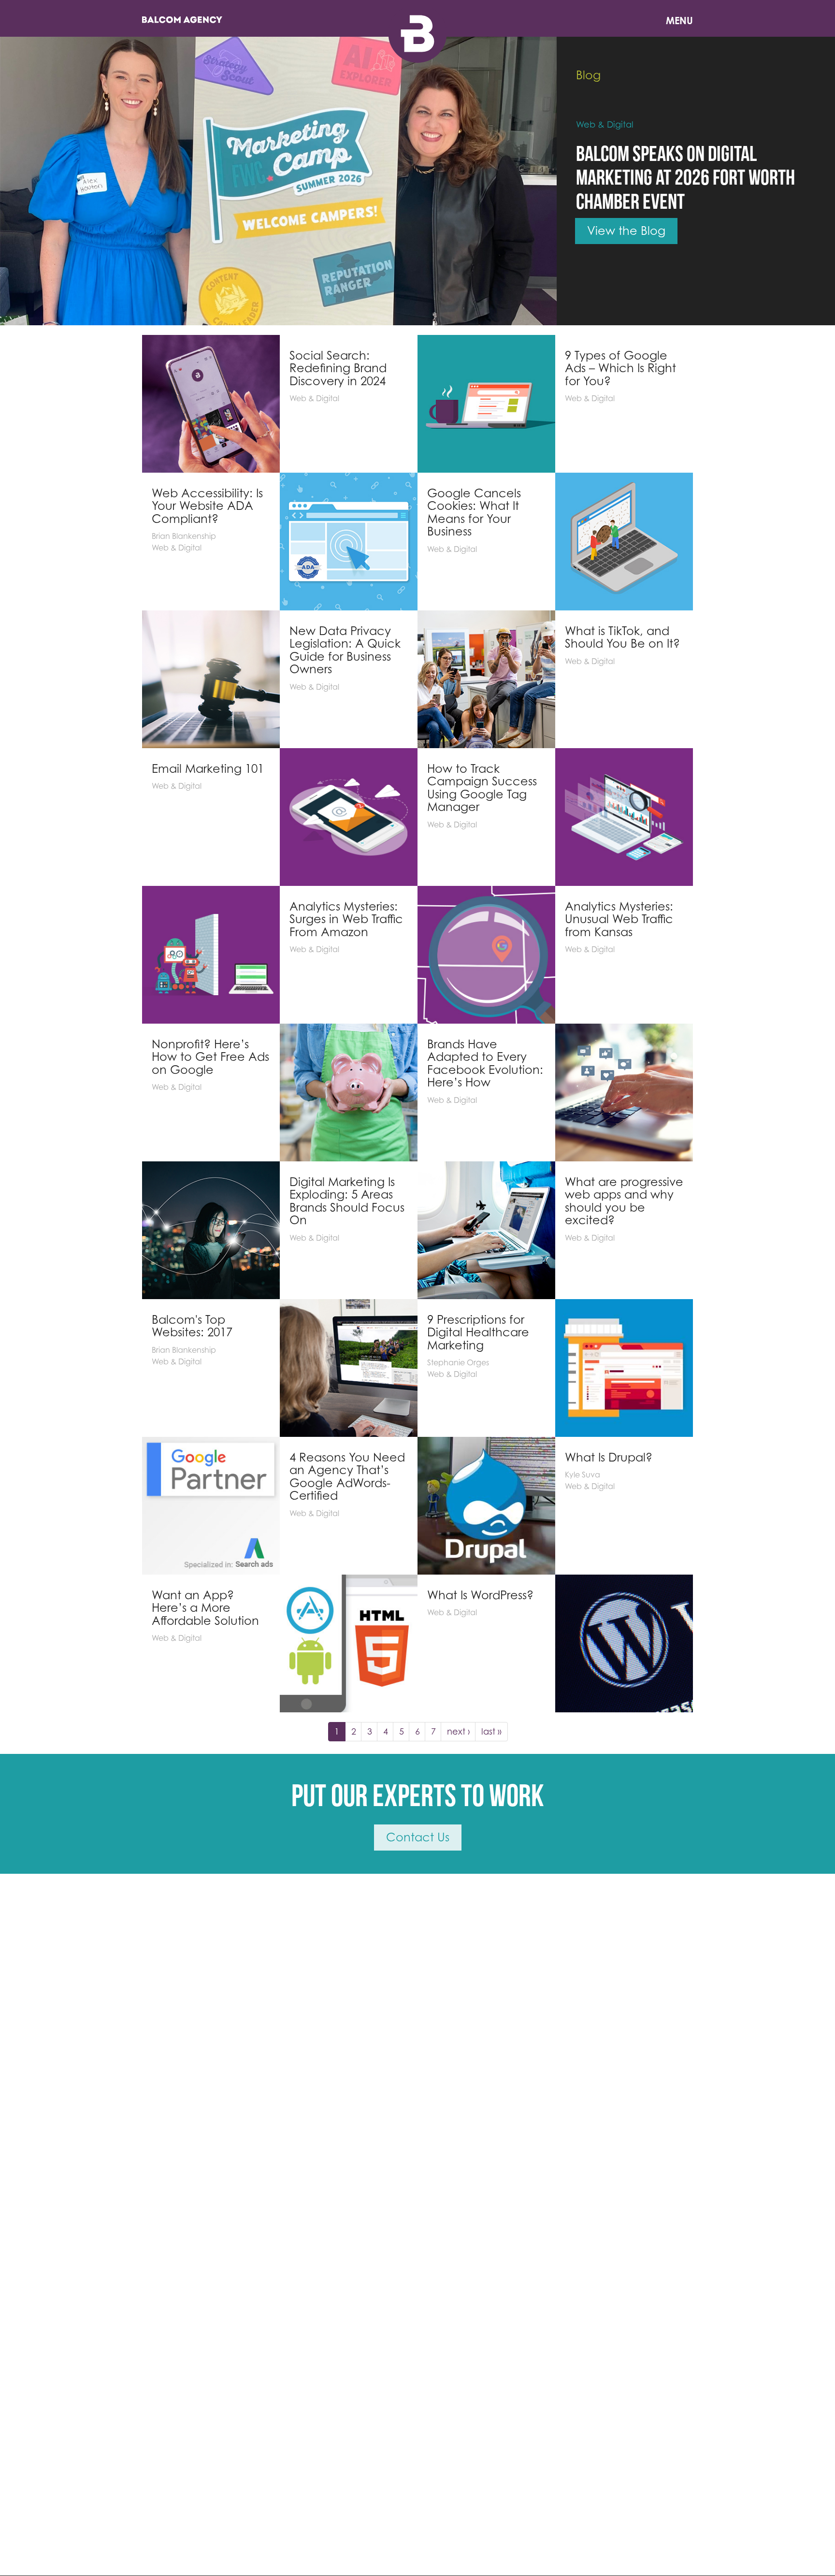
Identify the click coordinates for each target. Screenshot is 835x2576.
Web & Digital (605, 124)
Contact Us (418, 1837)
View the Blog (626, 231)
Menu (679, 21)
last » (491, 1731)
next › (459, 1731)
